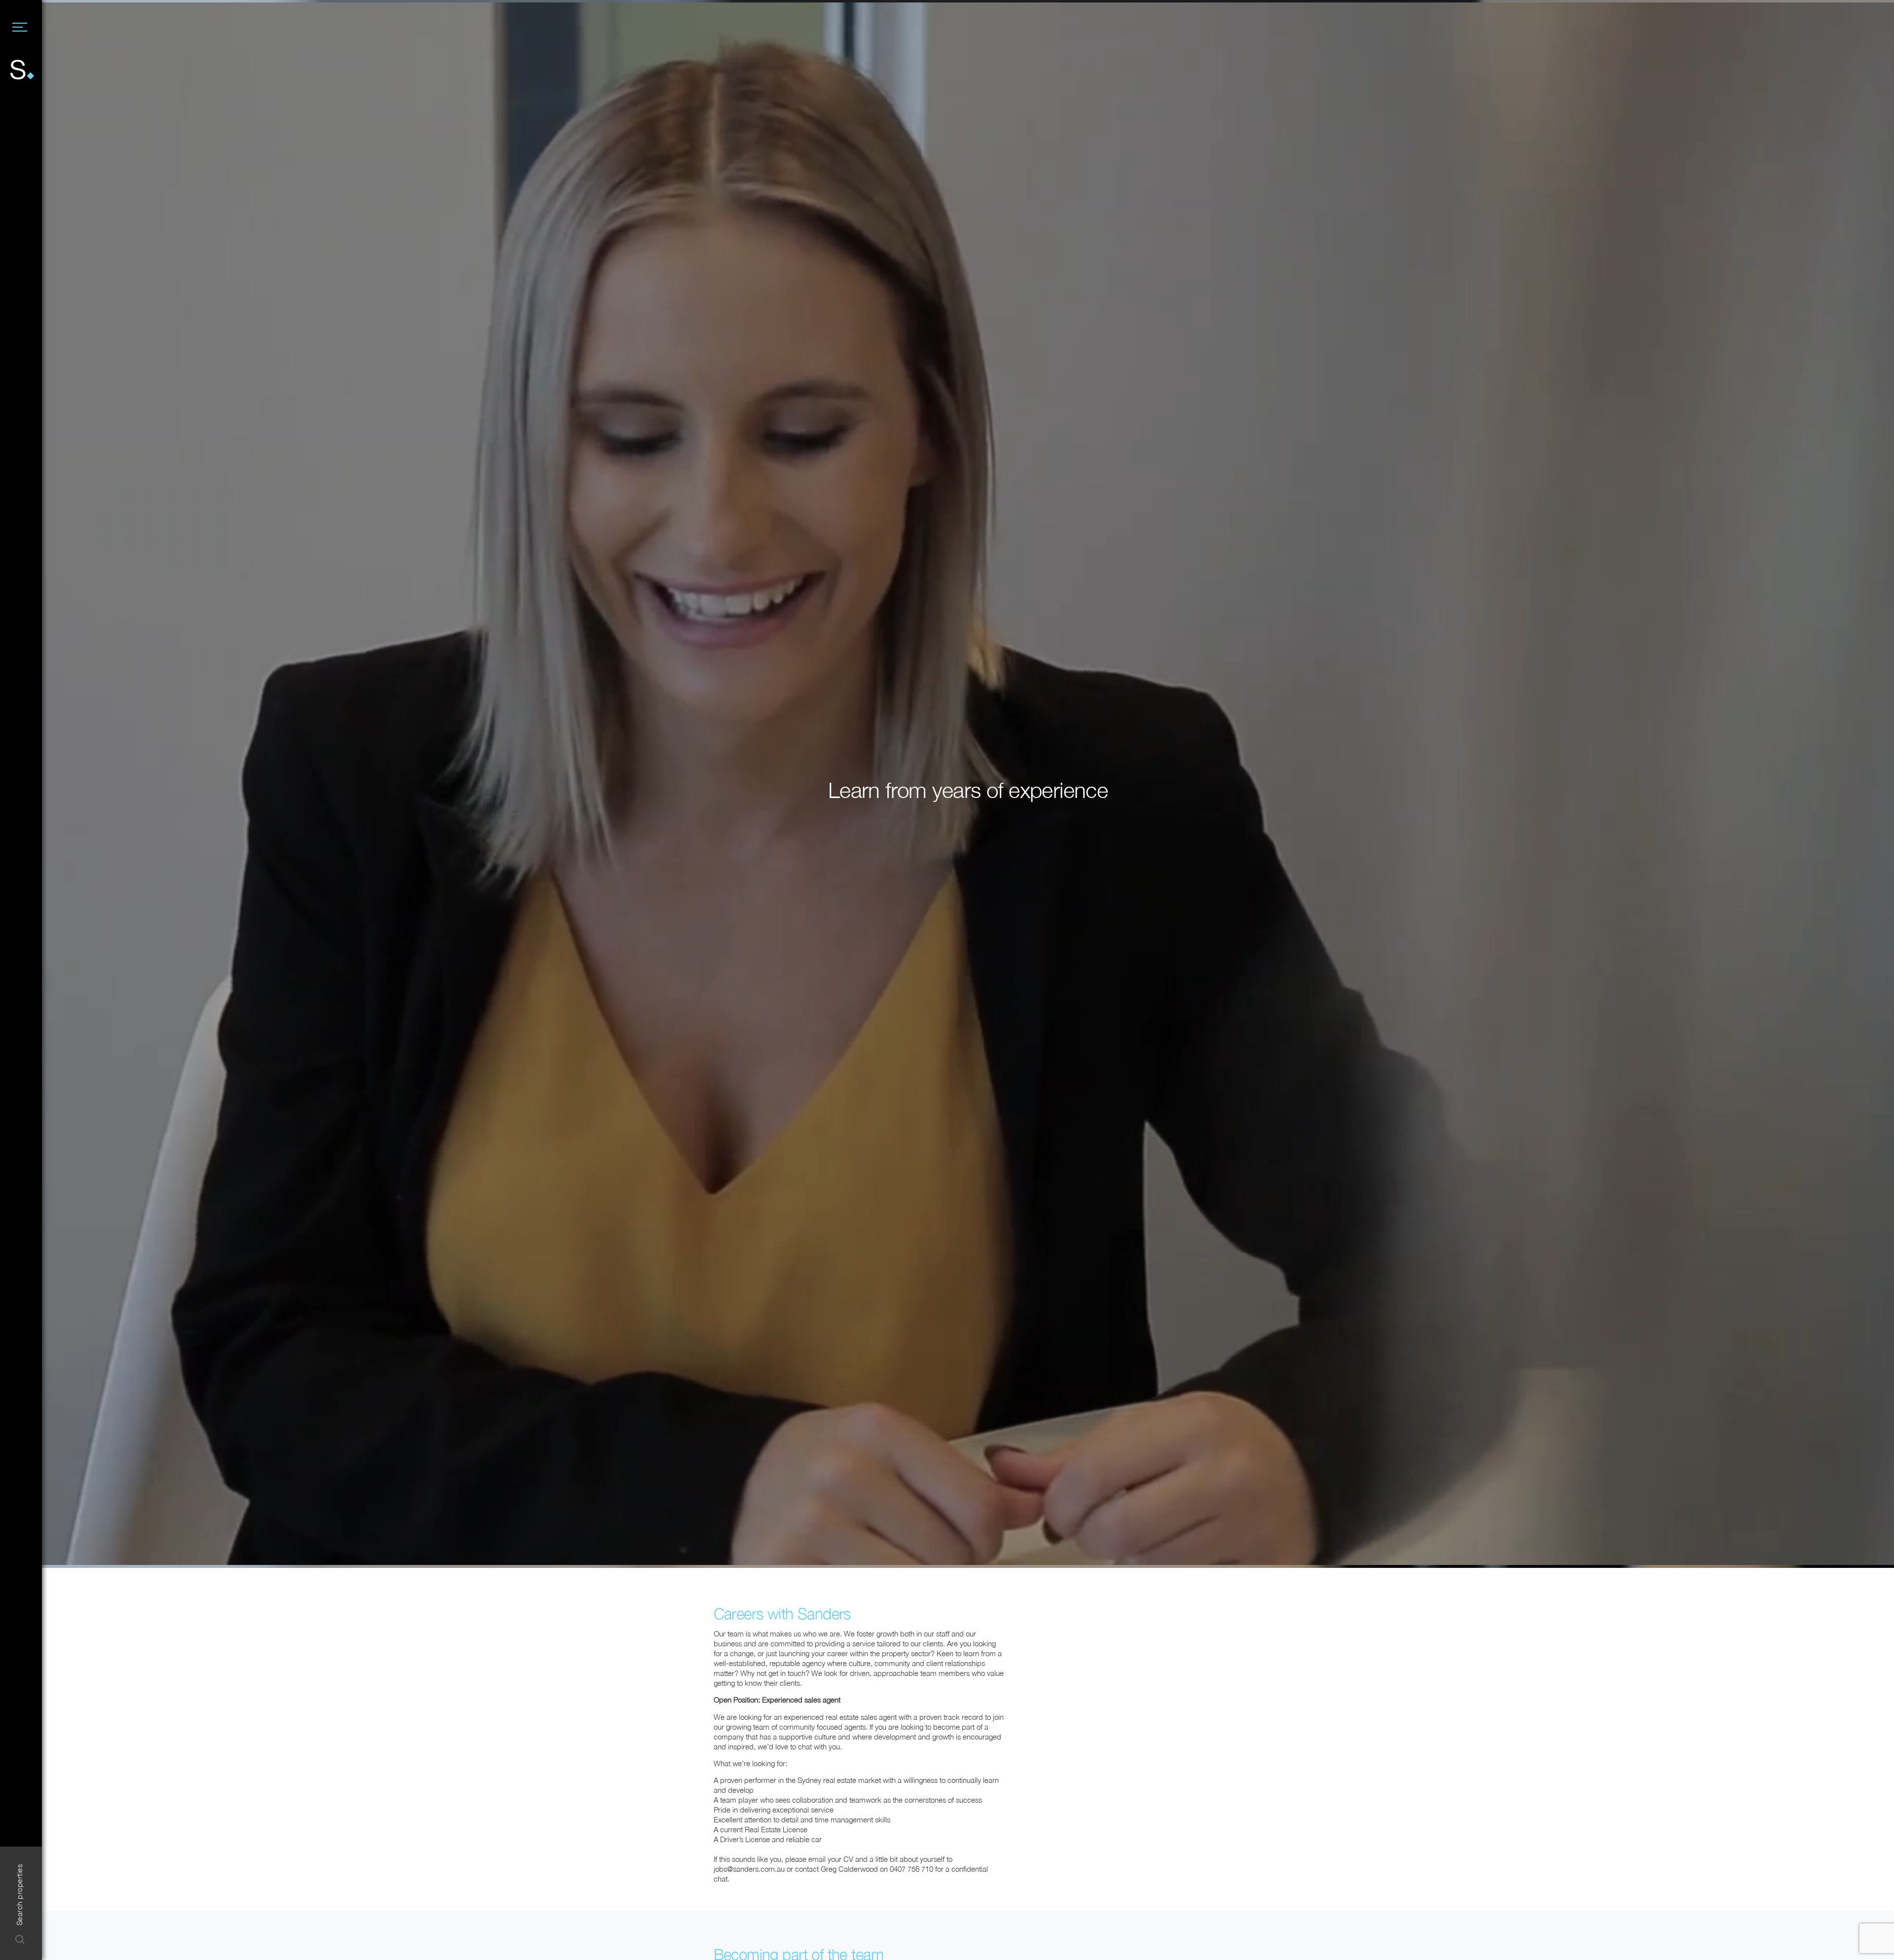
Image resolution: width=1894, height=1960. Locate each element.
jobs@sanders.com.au (749, 1869)
